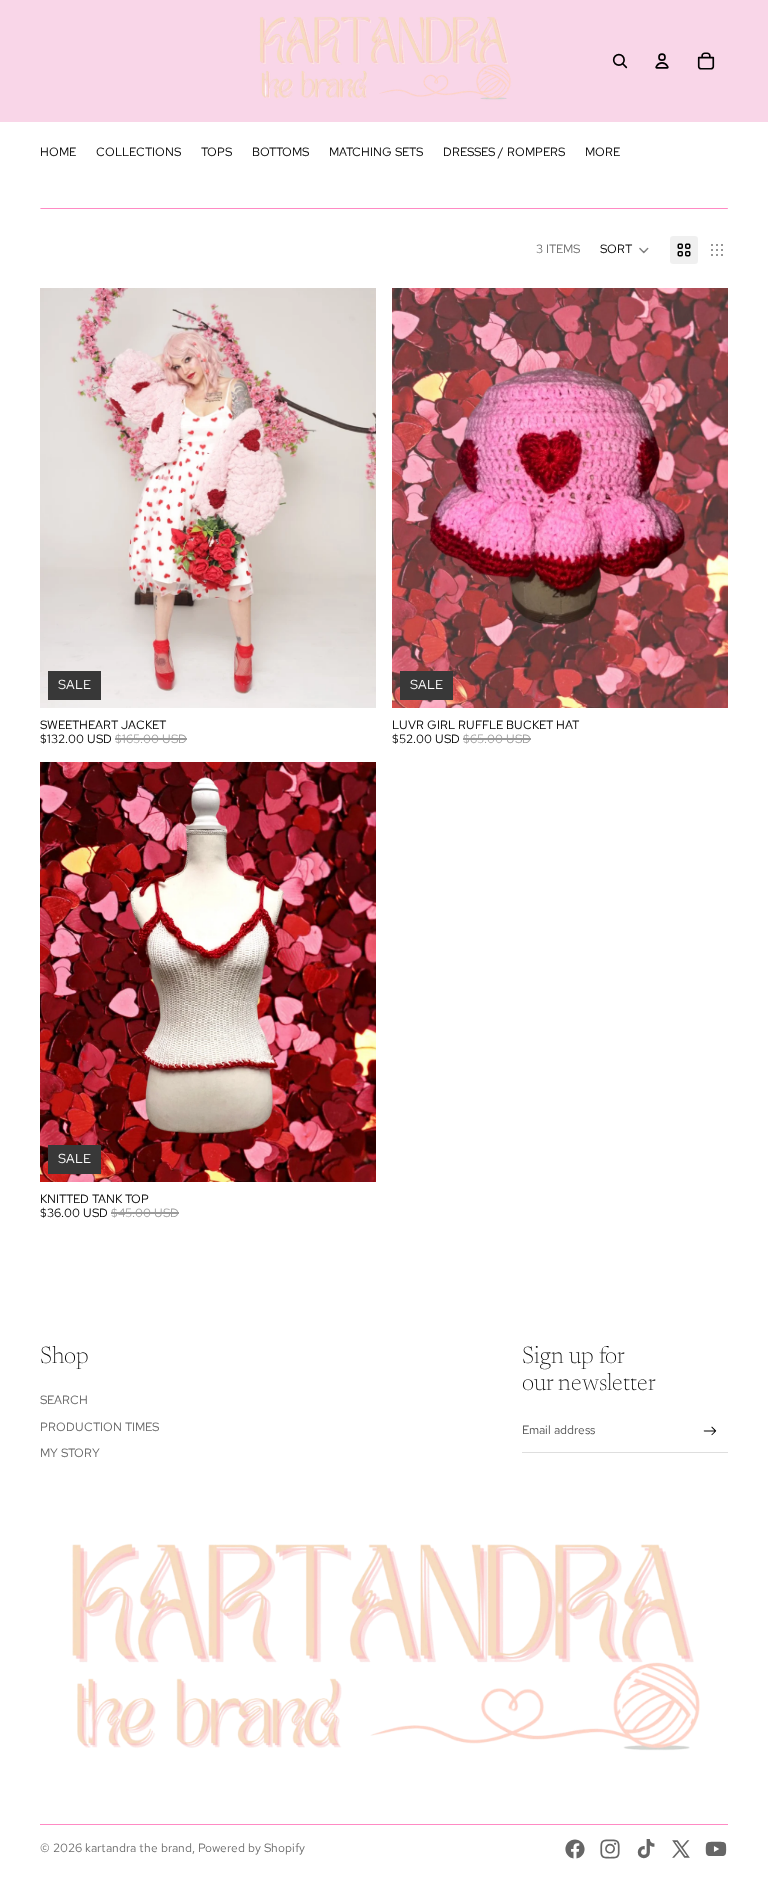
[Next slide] (346, 498)
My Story (70, 1453)
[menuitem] (58, 152)
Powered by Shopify (251, 1848)
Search (64, 1400)
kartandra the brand (138, 1848)
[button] (625, 250)
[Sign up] (710, 1431)
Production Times (99, 1427)
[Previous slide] (70, 498)
